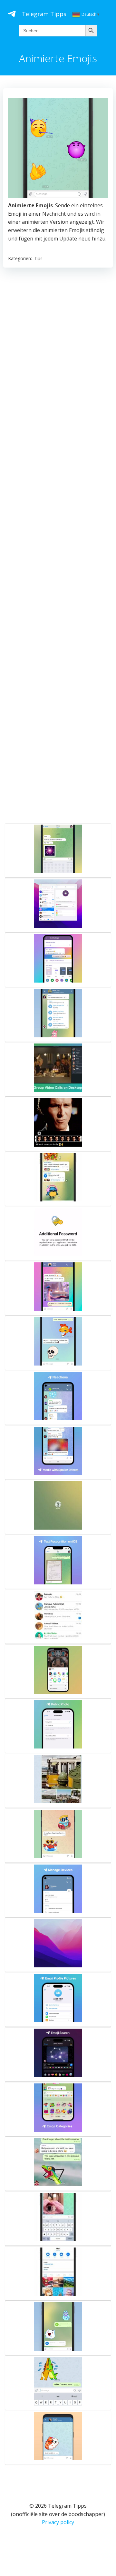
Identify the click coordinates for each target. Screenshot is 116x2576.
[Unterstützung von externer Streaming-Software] (58, 1945)
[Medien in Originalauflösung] (58, 1836)
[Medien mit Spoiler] (58, 1453)
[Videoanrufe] (58, 2273)
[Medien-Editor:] (58, 1124)
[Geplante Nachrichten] (58, 2164)
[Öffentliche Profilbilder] (58, 1726)
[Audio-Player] (58, 1015)
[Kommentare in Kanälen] (58, 1179)
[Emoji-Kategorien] (58, 2109)
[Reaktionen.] (58, 1398)
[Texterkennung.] (58, 1562)
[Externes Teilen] (58, 1671)
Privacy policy (58, 2522)
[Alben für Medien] (58, 1781)
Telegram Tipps (44, 14)
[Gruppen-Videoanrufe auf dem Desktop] (58, 1069)
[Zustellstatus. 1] (58, 2383)
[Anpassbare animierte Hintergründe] (58, 960)
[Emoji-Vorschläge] (58, 2438)
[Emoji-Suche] (58, 2054)
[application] (58, 148)
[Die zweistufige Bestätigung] (58, 1234)
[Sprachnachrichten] (58, 2328)
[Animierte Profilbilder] (58, 905)
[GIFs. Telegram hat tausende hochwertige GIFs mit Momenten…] (58, 1288)
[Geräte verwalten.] (58, 1890)
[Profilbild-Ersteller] (58, 2000)
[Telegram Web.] (58, 1507)
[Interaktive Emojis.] (58, 850)
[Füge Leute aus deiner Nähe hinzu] (58, 1617)
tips (39, 258)
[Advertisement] (58, 544)
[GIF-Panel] (58, 2218)
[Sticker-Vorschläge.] (58, 1343)
